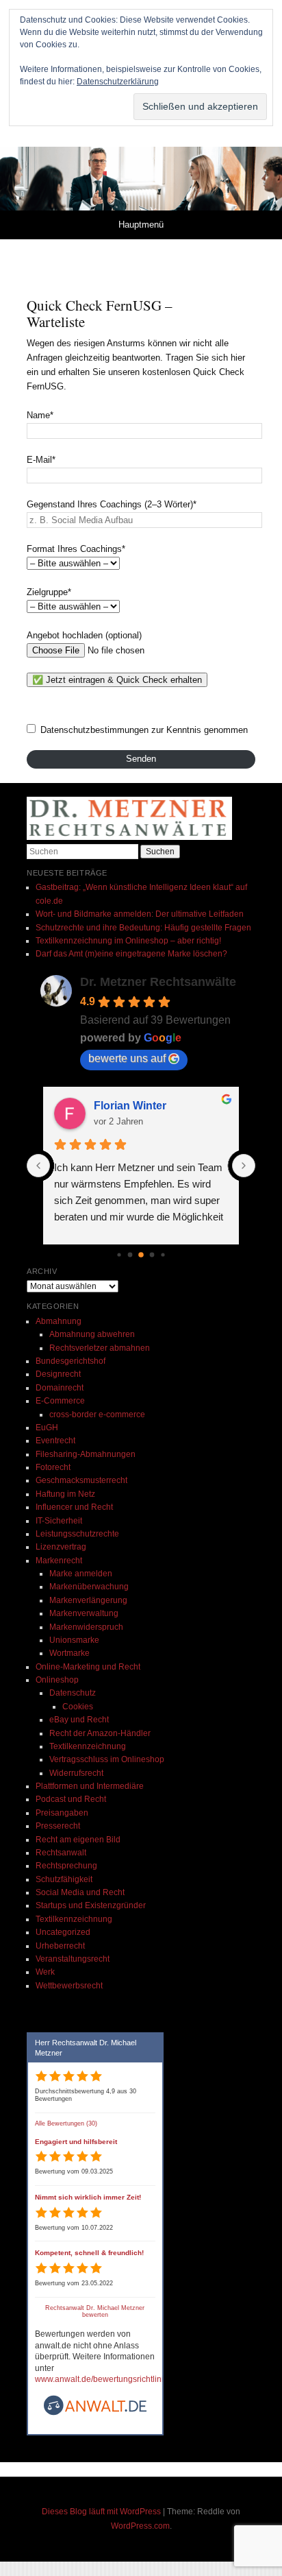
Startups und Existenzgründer (91, 1905)
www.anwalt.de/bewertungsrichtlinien (104, 2379)
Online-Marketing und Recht (88, 1667)
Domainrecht (60, 1388)
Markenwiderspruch (86, 1627)
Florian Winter (130, 1106)
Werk (45, 1972)
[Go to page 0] (119, 1254)
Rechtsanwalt (61, 1853)
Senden (141, 759)
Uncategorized (63, 1932)
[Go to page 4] (163, 1254)
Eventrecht (55, 1441)
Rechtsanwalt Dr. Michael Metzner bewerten (95, 2312)
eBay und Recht (79, 1720)
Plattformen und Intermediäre (90, 1786)
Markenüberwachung (89, 1587)
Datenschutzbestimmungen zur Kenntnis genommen (144, 730)
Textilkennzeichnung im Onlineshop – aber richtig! (128, 941)
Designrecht (58, 1374)
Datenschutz (73, 1693)
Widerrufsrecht (76, 1773)
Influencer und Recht (74, 1507)
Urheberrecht (60, 1946)
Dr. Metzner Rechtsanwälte (158, 982)
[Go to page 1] (130, 1254)
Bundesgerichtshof (70, 1361)
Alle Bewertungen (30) (66, 2123)
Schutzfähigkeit (64, 1879)
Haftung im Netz (65, 1494)
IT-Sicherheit (59, 1521)
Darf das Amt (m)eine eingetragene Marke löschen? (131, 954)
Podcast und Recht (71, 1799)
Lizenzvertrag (61, 1547)
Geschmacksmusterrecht (81, 1480)
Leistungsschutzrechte (77, 1534)
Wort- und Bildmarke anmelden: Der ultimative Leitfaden (140, 914)
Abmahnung (59, 1321)
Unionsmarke (74, 1640)
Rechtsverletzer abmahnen (100, 1348)
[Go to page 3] (152, 1254)
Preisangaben (62, 1813)
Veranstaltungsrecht (73, 1959)
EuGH (47, 1428)
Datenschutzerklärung (118, 82)
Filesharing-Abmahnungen (86, 1454)
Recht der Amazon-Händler (100, 1733)
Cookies (78, 1707)
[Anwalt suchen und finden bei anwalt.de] (95, 2414)
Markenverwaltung (84, 1613)
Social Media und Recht (80, 1892)
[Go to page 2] (141, 1255)
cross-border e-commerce (97, 1415)
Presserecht (58, 1826)
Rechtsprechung (66, 1866)
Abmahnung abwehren (92, 1334)
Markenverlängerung (88, 1600)
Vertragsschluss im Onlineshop (107, 1759)
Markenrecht (59, 1561)
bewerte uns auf (127, 1058)
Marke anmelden (81, 1574)
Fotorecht (53, 1467)
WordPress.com (140, 2526)
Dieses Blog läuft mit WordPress (101, 2512)
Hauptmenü (141, 225)
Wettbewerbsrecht (69, 1986)
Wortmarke (69, 1653)
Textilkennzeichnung (88, 1746)
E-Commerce (60, 1401)
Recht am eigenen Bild (78, 1840)
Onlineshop (57, 1680)
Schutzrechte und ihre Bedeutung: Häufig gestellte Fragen (143, 928)
